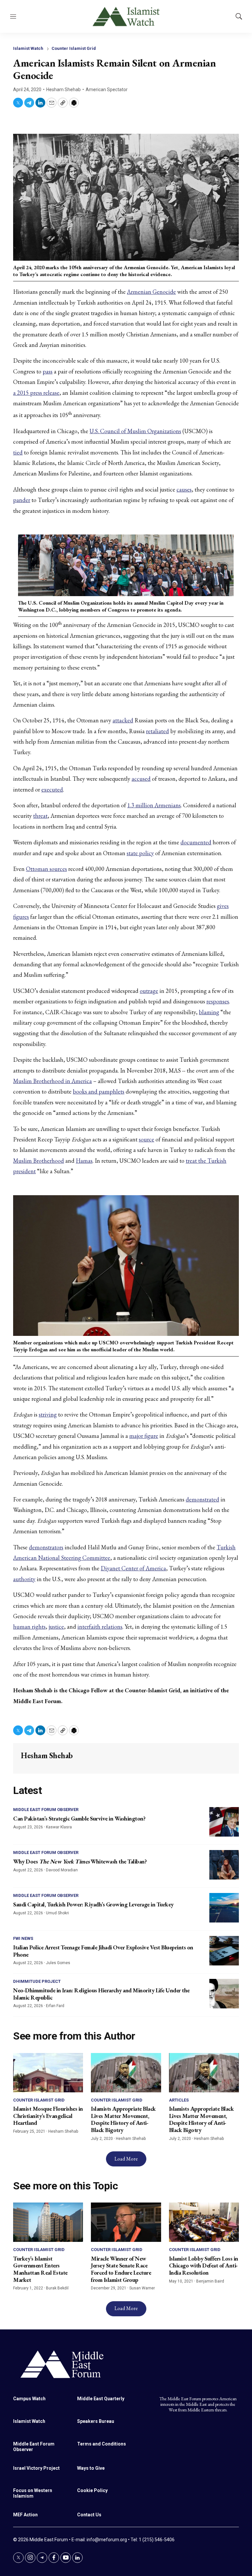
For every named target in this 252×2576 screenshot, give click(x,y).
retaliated (157, 731)
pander (22, 500)
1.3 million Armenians (154, 805)
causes (184, 489)
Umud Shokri (57, 1913)
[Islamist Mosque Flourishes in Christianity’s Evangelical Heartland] (48, 2073)
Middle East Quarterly (101, 2399)
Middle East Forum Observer (46, 1810)
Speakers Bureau (96, 2421)
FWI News (23, 1938)
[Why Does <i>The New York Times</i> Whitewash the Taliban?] (224, 1865)
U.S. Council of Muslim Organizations (135, 431)
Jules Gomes (58, 1963)
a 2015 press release (36, 393)
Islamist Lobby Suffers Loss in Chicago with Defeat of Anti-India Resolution (204, 2265)
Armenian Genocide (151, 292)
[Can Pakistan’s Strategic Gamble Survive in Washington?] (224, 1822)
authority (24, 1579)
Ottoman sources (46, 869)
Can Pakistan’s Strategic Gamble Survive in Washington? (79, 1818)
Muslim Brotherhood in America (52, 1081)
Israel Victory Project (36, 2468)
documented (196, 842)
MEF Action (25, 2515)
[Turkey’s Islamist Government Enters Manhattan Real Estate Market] (48, 2222)
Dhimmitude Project (37, 1981)
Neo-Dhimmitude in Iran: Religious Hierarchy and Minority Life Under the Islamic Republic (101, 1994)
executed (52, 789)
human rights (29, 1627)
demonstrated (202, 1499)
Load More (126, 2159)
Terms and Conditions (102, 2444)
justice (56, 1627)
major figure (144, 1436)
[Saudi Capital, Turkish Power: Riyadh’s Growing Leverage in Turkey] (224, 1908)
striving (48, 1414)
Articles (179, 2100)
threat (40, 816)
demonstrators (46, 1547)
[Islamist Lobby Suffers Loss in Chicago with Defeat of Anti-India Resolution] (204, 2222)
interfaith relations (100, 1627)
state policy (140, 853)
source (147, 1139)
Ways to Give (91, 2468)
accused (141, 779)
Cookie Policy (92, 2490)
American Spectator (107, 90)
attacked (123, 720)
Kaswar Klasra (59, 1827)
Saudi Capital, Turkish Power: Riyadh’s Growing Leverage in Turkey (93, 1904)
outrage (149, 991)
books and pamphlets (99, 1091)
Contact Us (89, 2515)
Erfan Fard (55, 2006)
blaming (209, 1012)
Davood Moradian (62, 1870)
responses (218, 1001)
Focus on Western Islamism (33, 2493)
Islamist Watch (28, 48)
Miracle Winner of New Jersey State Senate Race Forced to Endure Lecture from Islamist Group (121, 2269)
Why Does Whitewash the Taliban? (80, 1861)
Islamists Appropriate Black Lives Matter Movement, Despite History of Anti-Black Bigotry (123, 2119)
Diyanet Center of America (133, 1568)
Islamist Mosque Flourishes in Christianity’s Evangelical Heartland (48, 2116)
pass (48, 371)
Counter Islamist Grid (74, 48)
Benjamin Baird (210, 2281)
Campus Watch (29, 2399)
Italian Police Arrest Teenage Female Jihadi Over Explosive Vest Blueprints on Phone (103, 1951)
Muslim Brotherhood (39, 1161)
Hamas (84, 1161)
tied (18, 452)
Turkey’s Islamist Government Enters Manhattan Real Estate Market (40, 2269)
